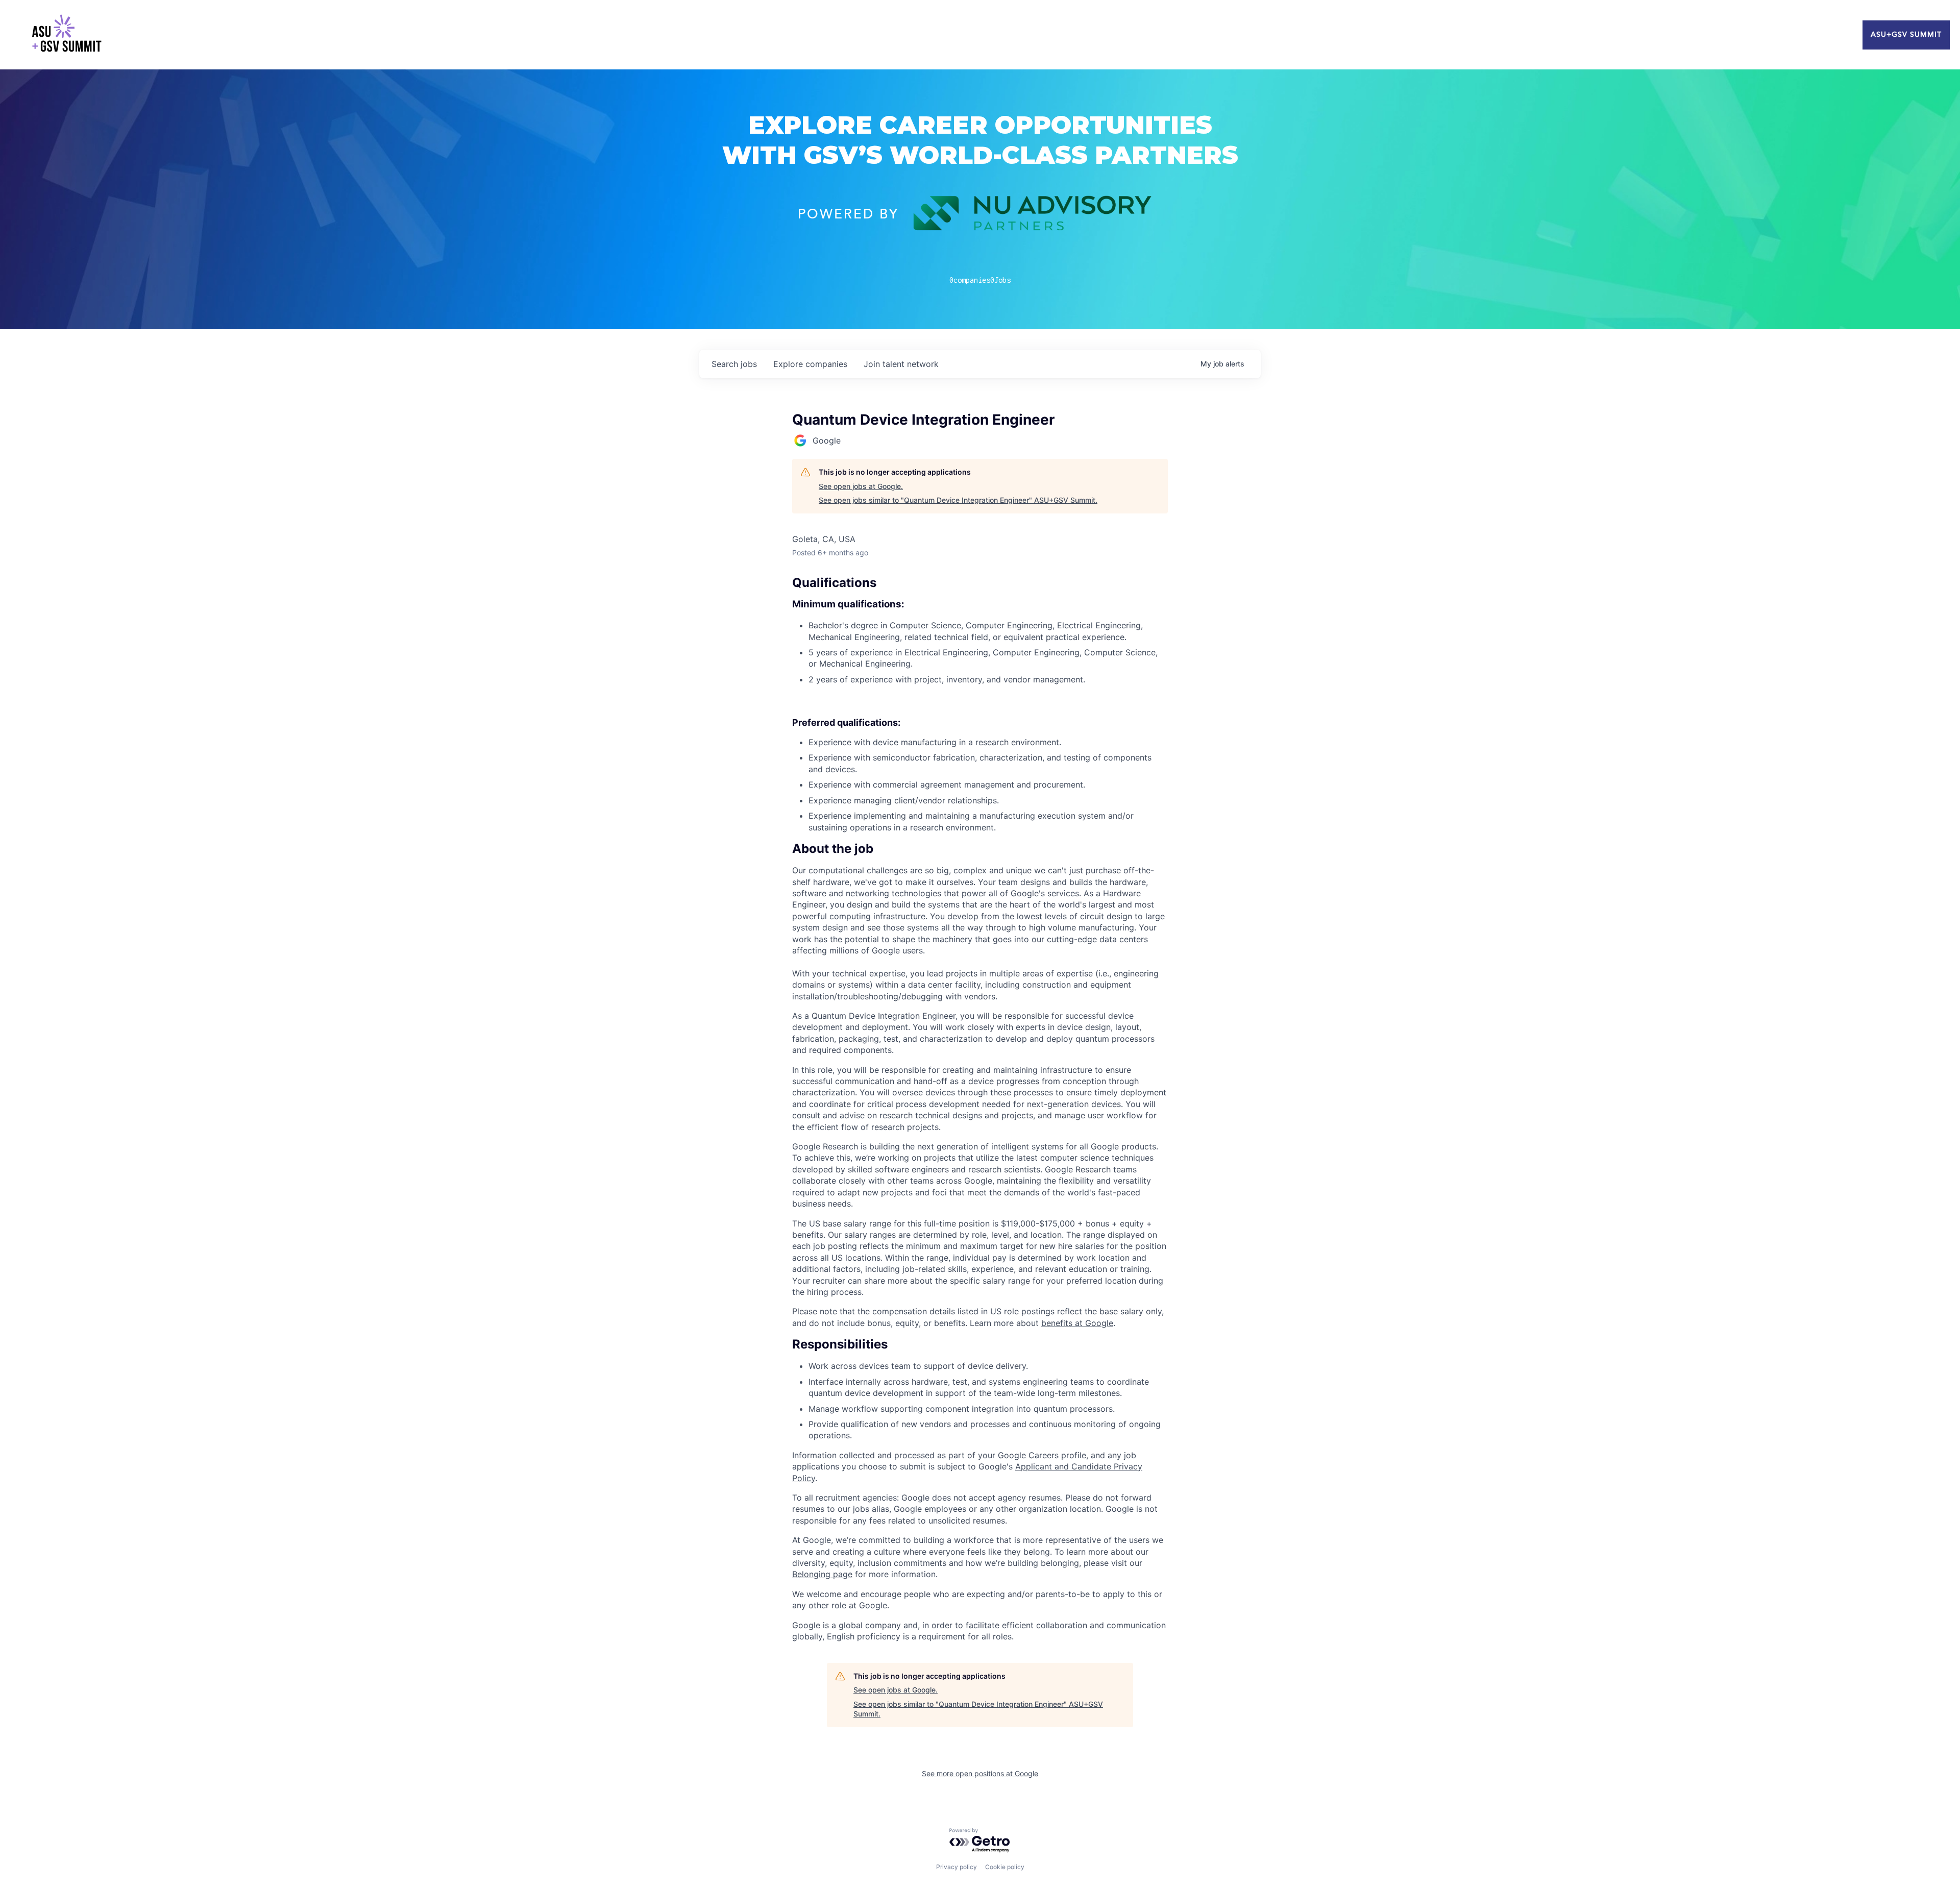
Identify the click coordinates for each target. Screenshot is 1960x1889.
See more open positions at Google (980, 1773)
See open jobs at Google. (861, 486)
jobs (734, 364)
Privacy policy (957, 1867)
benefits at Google (1077, 1323)
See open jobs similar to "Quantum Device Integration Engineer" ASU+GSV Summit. (958, 500)
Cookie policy (1005, 1867)
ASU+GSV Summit (1906, 35)
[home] (66, 35)
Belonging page (822, 1574)
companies (810, 364)
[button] (980, 849)
